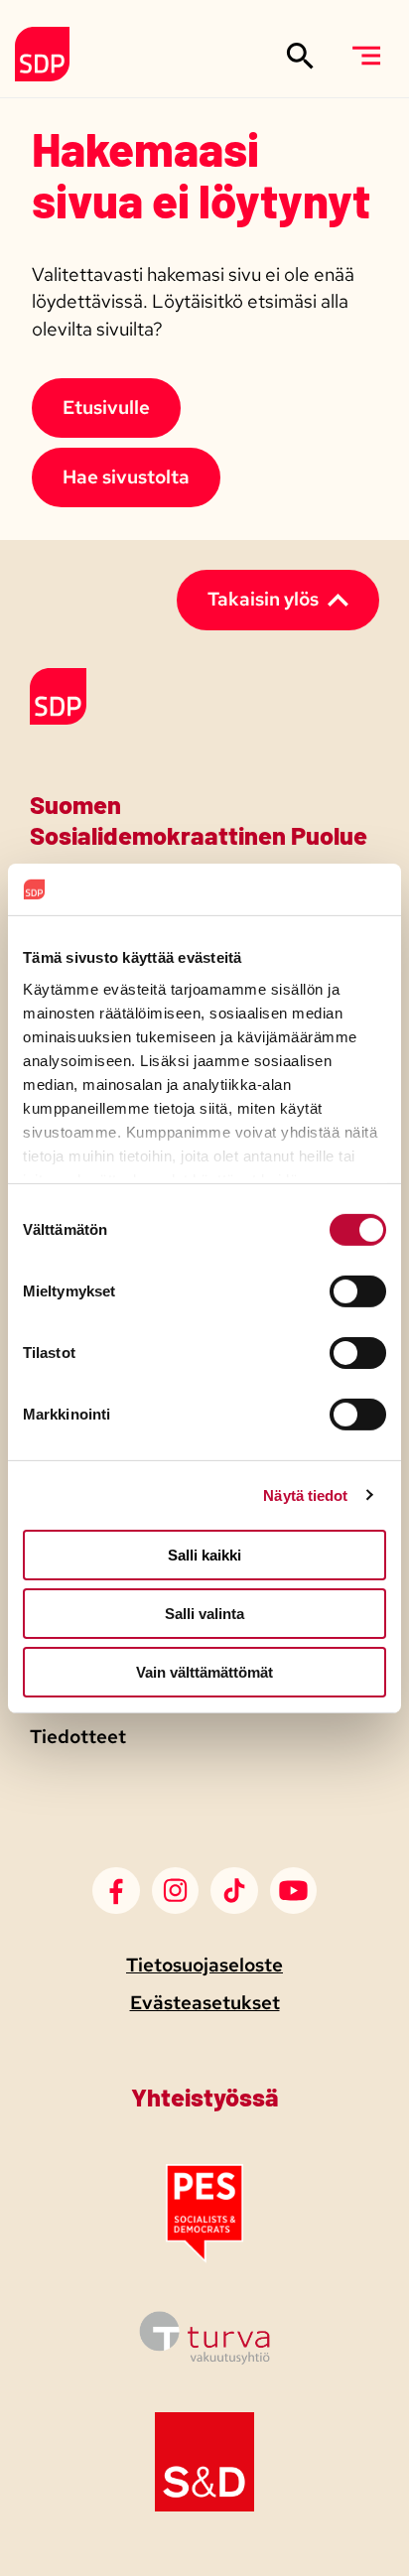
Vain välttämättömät (204, 1671)
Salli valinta (204, 1614)
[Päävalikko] (366, 55)
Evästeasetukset (205, 2003)
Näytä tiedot (305, 1494)
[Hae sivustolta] (300, 55)
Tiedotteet (78, 1737)
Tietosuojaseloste (204, 1965)
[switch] (358, 1291)
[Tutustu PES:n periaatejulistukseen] (204, 2257)
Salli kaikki (204, 1555)
